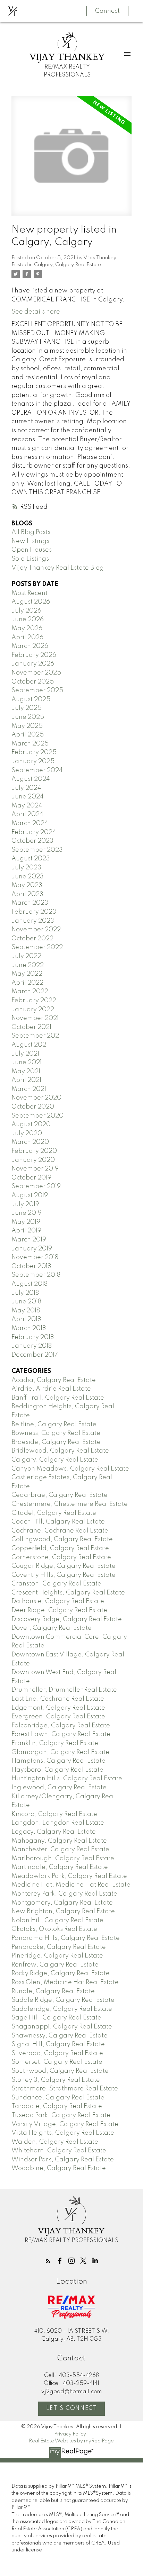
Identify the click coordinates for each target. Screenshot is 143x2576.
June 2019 (27, 1213)
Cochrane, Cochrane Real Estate (60, 1531)
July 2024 (26, 788)
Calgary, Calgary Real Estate (68, 265)
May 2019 (26, 1222)
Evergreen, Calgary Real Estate (58, 1717)
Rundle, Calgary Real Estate (53, 1991)
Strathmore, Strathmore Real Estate (65, 2089)
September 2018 (36, 1275)
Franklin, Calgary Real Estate (55, 1743)
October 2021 (31, 1027)
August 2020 (31, 1124)
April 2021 (26, 1080)
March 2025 (30, 744)
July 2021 (25, 1054)
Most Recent (30, 593)
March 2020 (30, 1142)
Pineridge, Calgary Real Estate (57, 1956)
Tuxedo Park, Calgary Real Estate (61, 2115)
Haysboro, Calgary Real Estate (57, 1770)
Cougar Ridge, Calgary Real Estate (64, 1566)
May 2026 (27, 629)
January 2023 (33, 921)
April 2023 (27, 894)
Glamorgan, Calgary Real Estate (60, 1752)
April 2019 (26, 1231)
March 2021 (29, 1089)
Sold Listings (30, 559)
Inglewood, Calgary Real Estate (59, 1788)
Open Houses (32, 550)
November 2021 (35, 1018)
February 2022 (34, 1001)
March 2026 (30, 646)
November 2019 (35, 1169)
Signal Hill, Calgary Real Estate (58, 2044)
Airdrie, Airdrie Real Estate (51, 1389)
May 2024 (27, 806)
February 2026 (34, 655)
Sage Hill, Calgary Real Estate (56, 2018)
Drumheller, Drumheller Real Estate (64, 1690)
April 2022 (27, 983)
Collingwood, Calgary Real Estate (62, 1539)
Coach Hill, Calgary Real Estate (58, 1522)
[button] (48, 2261)
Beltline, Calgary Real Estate (54, 1425)
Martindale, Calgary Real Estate (60, 1867)
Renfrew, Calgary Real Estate (55, 1965)
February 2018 (33, 1337)
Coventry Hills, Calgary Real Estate (64, 1575)
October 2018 (31, 1266)
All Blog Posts (31, 532)
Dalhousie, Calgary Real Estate (58, 1601)
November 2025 (36, 673)
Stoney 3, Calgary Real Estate (56, 2080)
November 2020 (36, 1098)
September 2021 (36, 1036)
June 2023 (28, 877)
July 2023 (26, 868)
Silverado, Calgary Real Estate (57, 2053)
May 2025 (27, 726)
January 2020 (33, 1160)
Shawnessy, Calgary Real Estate (60, 2036)
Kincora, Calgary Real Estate (54, 1814)
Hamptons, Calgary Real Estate (58, 1761)
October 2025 (33, 682)
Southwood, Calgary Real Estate (60, 2071)
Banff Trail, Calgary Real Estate (58, 1398)
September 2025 (37, 690)
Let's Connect (72, 2408)
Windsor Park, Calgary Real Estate (63, 2160)
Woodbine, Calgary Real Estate (59, 2168)
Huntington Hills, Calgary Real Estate (67, 1779)
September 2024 (37, 770)
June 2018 (26, 1302)
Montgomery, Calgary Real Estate (62, 1903)
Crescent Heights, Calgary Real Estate (68, 1593)
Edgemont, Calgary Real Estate (58, 1708)
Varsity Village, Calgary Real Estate (65, 2124)
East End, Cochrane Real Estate (58, 1699)
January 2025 (33, 761)
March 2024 (30, 823)
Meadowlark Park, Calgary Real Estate (69, 1876)
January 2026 (33, 664)
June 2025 (28, 717)
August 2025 (31, 699)
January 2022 (33, 1010)
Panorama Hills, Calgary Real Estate (66, 1938)
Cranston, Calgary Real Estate (56, 1584)
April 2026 (27, 638)
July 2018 (25, 1293)
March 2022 (30, 992)
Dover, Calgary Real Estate (52, 1628)
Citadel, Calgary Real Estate (54, 1513)
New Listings (30, 541)
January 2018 (32, 1346)
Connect (107, 11)
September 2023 (37, 850)
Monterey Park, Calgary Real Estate (64, 1894)
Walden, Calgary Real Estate (55, 2142)
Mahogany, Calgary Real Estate (59, 1841)
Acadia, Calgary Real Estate (54, 1380)
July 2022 (26, 956)
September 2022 (37, 947)
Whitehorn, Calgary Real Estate (59, 2151)
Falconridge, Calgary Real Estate (61, 1726)
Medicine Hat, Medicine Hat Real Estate (71, 1885)
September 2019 (36, 1186)
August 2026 (31, 602)
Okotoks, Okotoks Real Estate (54, 1929)
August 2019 (30, 1195)
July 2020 (27, 1133)
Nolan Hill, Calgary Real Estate (57, 1920)
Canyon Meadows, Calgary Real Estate (70, 1469)
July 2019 (25, 1204)
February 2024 (34, 832)
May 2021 (26, 1072)
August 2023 (31, 859)
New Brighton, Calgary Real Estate (63, 1911)
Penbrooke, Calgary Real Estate (59, 1947)
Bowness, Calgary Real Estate (56, 1433)
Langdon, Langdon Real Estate (58, 1823)
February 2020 (34, 1151)
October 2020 (33, 1107)
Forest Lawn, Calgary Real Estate (61, 1734)
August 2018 (30, 1284)
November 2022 (36, 930)
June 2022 (28, 965)
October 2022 (32, 939)
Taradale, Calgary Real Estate (57, 2106)
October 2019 (31, 1178)
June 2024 (28, 797)
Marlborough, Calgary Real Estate (63, 1859)
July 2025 (27, 708)
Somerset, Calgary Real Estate (57, 2062)
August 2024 (31, 779)
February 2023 (34, 912)
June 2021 (27, 1063)
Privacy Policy (70, 2434)
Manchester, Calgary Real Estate (60, 1850)
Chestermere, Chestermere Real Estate (70, 1504)
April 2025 (28, 735)
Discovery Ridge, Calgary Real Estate (67, 1619)
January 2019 (32, 1249)
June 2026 (28, 620)
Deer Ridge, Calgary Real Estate (59, 1610)
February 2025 (34, 752)
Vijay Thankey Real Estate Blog (58, 568)
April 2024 (27, 814)
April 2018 (26, 1319)
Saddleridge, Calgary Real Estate (62, 2009)
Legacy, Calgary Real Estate (54, 1832)
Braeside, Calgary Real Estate (56, 1442)
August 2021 (30, 1045)
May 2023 (27, 885)
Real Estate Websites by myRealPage (71, 2441)
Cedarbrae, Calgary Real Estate (60, 1495)
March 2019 (29, 1240)
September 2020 (37, 1116)
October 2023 (32, 841)
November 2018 (35, 1257)
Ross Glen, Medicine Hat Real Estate (65, 1982)
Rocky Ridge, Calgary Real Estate (61, 1973)
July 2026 (26, 611)
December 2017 (35, 1355)
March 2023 (30, 903)
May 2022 (27, 974)
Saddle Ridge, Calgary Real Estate (63, 2000)
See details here (36, 312)
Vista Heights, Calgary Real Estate (63, 2133)
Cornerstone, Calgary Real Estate (61, 1557)
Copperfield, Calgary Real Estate (60, 1548)
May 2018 (26, 1311)
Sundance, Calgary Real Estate (58, 2098)
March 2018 (29, 1328)
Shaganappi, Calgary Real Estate (62, 2027)
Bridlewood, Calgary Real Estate (60, 1451)
